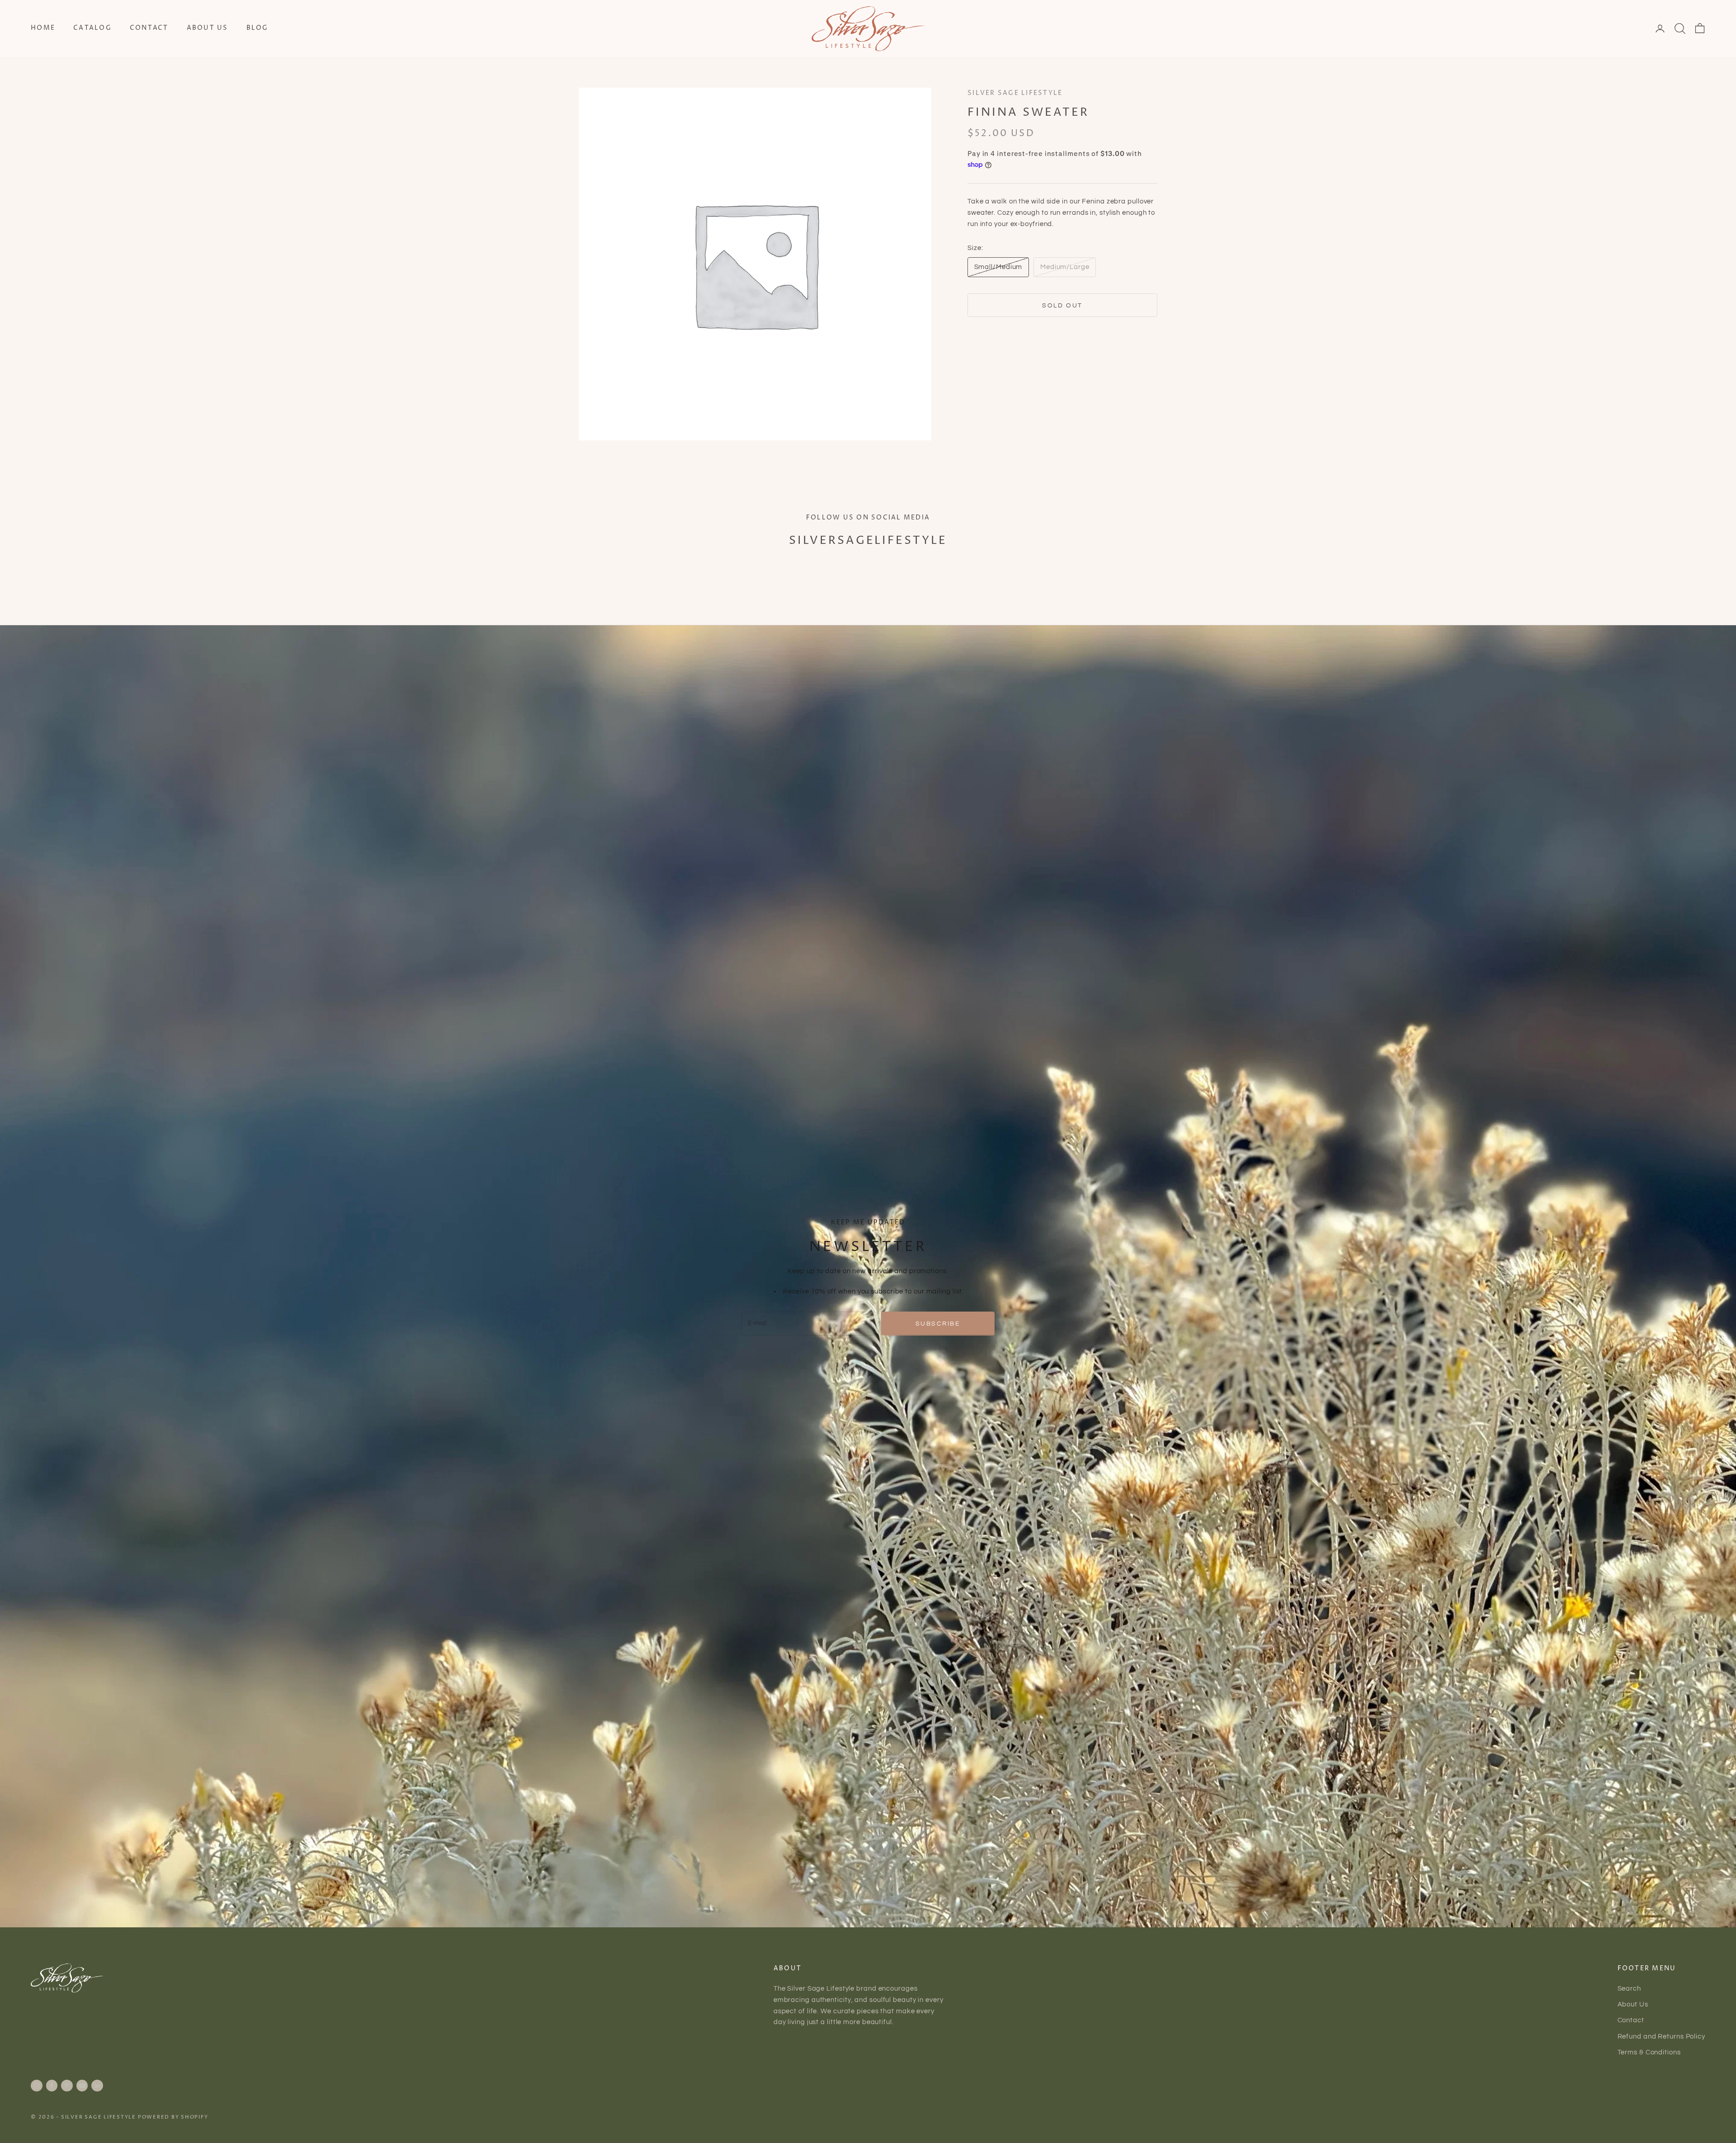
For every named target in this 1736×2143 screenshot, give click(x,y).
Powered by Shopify (173, 2117)
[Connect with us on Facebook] (52, 2086)
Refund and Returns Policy (1662, 2037)
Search (1629, 1989)
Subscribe (938, 1324)
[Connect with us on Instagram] (37, 2086)
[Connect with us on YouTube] (82, 2086)
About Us (208, 28)
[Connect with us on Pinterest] (67, 2086)
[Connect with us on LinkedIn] (97, 2086)
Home (43, 28)
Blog (257, 28)
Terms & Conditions (1649, 2052)
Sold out (1062, 305)
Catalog (92, 28)
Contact (149, 28)
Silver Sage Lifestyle (1015, 93)
